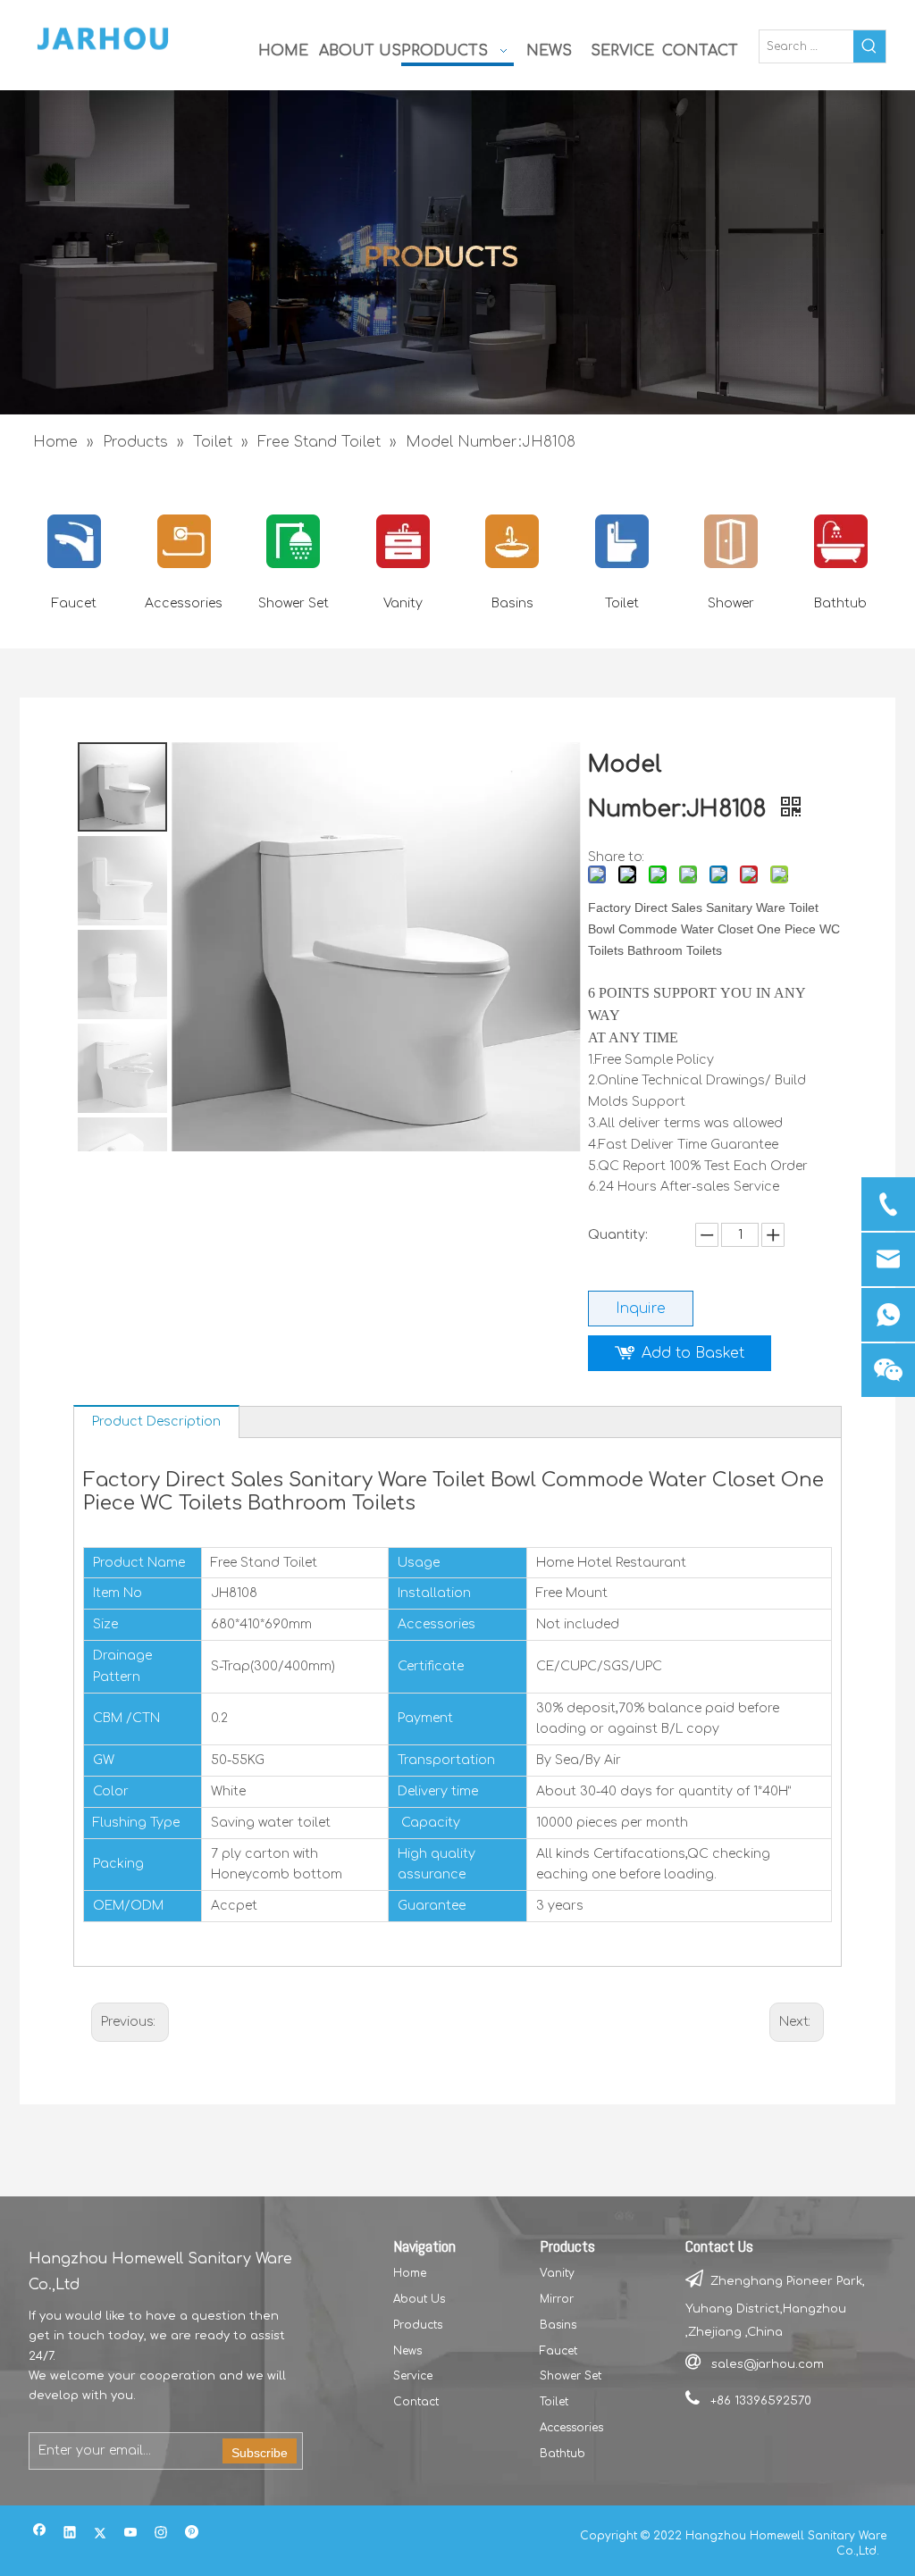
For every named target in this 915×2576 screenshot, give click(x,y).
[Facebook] (40, 2534)
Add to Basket (693, 1353)
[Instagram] (161, 2534)
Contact (416, 2402)
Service (413, 2376)
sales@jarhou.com (768, 2364)
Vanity (403, 603)
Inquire (641, 1309)
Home (410, 2273)
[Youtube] (131, 2534)
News (407, 2351)
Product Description (156, 1422)
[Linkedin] (70, 2534)
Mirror (557, 2299)
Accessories (184, 603)
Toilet (622, 603)
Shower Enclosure (731, 614)
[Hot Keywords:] (869, 46)
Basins (512, 603)
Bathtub (840, 603)
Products (418, 2325)
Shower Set (294, 603)
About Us (419, 2299)
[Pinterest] (192, 2534)
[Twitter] (101, 2534)
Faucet (74, 603)
